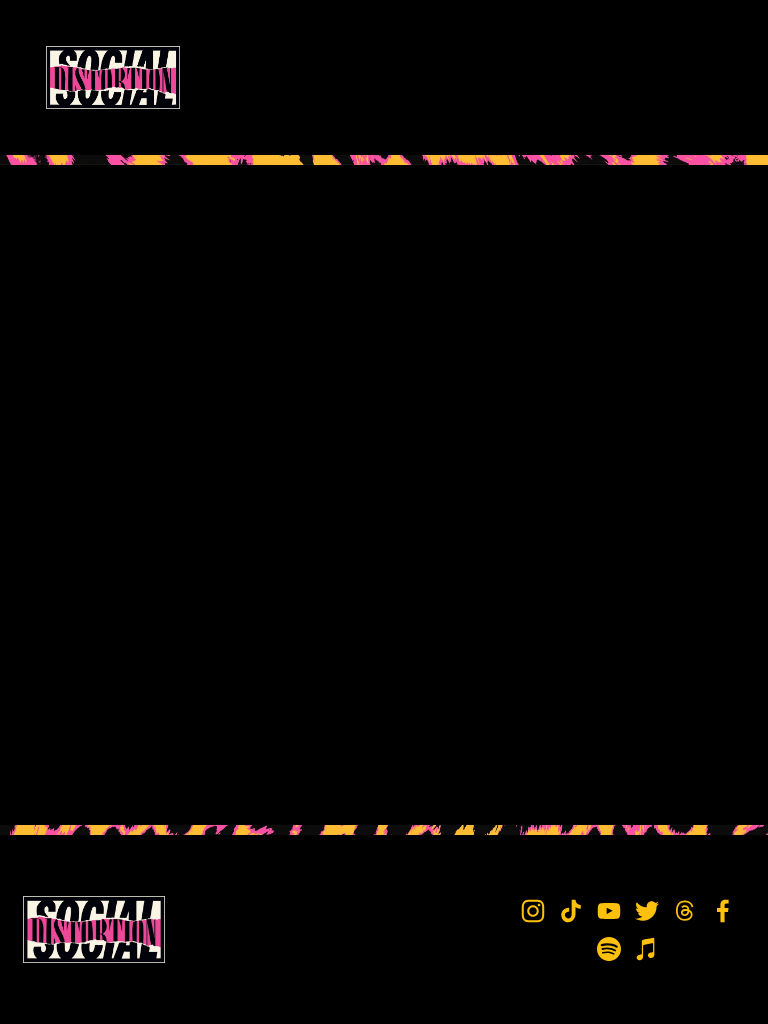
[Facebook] (723, 911)
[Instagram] (533, 911)
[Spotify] (609, 949)
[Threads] (685, 911)
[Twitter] (647, 911)
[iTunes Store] (647, 949)
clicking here (315, 320)
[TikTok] (571, 911)
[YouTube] (609, 911)
